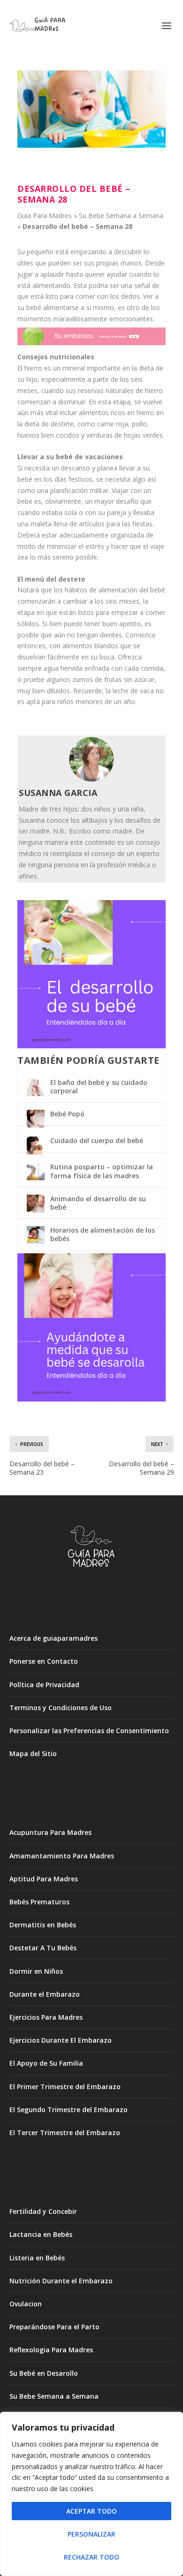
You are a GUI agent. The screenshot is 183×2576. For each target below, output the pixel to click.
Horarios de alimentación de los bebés (103, 1234)
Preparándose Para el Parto (54, 2327)
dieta (146, 368)
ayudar (117, 274)
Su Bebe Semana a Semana (121, 216)
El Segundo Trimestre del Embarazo (69, 2110)
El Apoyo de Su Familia (46, 2063)
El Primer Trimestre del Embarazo (65, 2087)
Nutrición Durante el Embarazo (61, 2281)
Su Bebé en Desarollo (44, 2373)
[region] (91, 2494)
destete (62, 424)
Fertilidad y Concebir (43, 2211)
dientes (111, 635)
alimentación (118, 590)
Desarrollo (40, 226)
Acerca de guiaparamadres (53, 1638)
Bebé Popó (67, 1114)
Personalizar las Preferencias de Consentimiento (89, 1731)
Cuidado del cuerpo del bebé (97, 1140)
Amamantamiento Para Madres (62, 1856)
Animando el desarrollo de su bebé (98, 1203)
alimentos (94, 413)
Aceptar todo (91, 2511)
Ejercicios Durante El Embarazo (61, 2040)
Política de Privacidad (44, 1685)
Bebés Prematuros (39, 1902)
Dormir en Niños (36, 1971)
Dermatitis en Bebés (43, 1925)
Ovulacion (26, 2304)
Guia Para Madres (45, 216)
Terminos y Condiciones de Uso (61, 1708)
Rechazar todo (91, 2557)
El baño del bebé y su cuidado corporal (99, 1087)
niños (65, 701)
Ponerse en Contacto (44, 1661)
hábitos (76, 590)
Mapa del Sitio (33, 1754)
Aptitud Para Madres (44, 1879)
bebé (80, 226)
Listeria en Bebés (37, 2258)
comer (85, 296)
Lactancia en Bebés (41, 2234)
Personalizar (91, 2534)
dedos (130, 296)
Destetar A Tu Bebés (43, 1948)
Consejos (33, 357)
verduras (99, 435)
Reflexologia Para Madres (51, 2350)
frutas (113, 679)
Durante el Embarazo (45, 1994)
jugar (25, 274)
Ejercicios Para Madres (46, 2017)
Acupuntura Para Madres (50, 1832)
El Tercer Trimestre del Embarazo (65, 2133)
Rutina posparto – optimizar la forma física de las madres (102, 1171)
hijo (32, 379)
